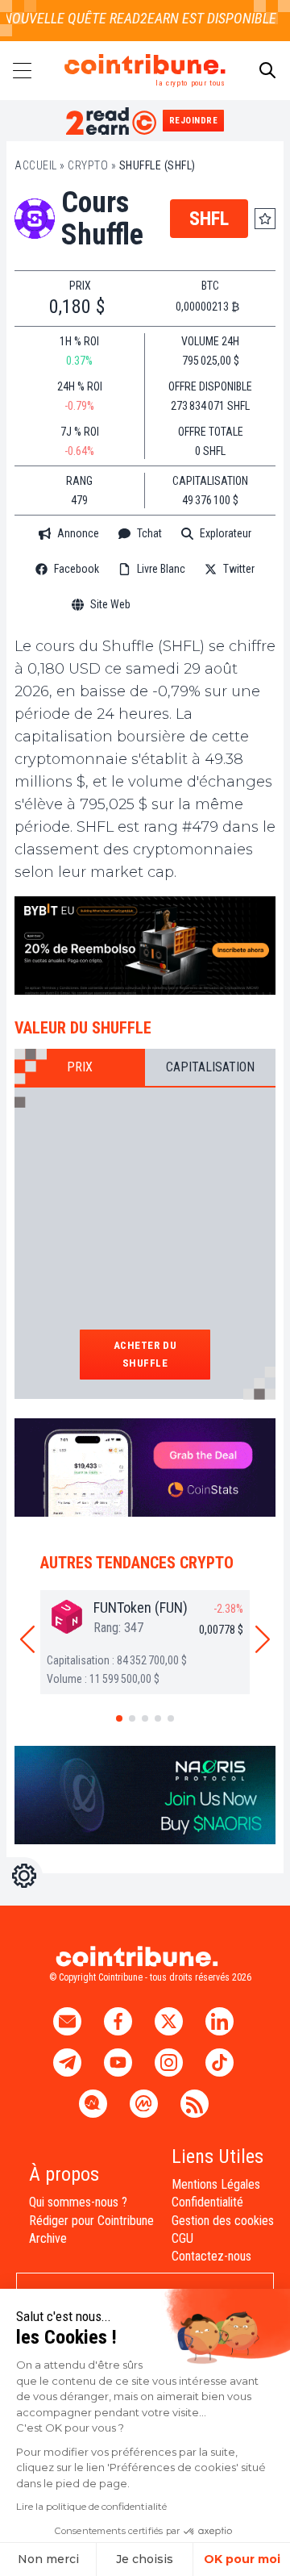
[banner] (145, 946)
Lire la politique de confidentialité (91, 2506)
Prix (80, 1067)
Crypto (88, 165)
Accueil (36, 165)
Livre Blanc (161, 569)
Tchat (149, 533)
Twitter (239, 569)
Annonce (78, 533)
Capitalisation (210, 1067)
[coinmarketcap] (184, 605)
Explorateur (226, 533)
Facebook (77, 569)
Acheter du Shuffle (145, 1354)
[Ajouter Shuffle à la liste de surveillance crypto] (265, 219)
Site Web (110, 604)
